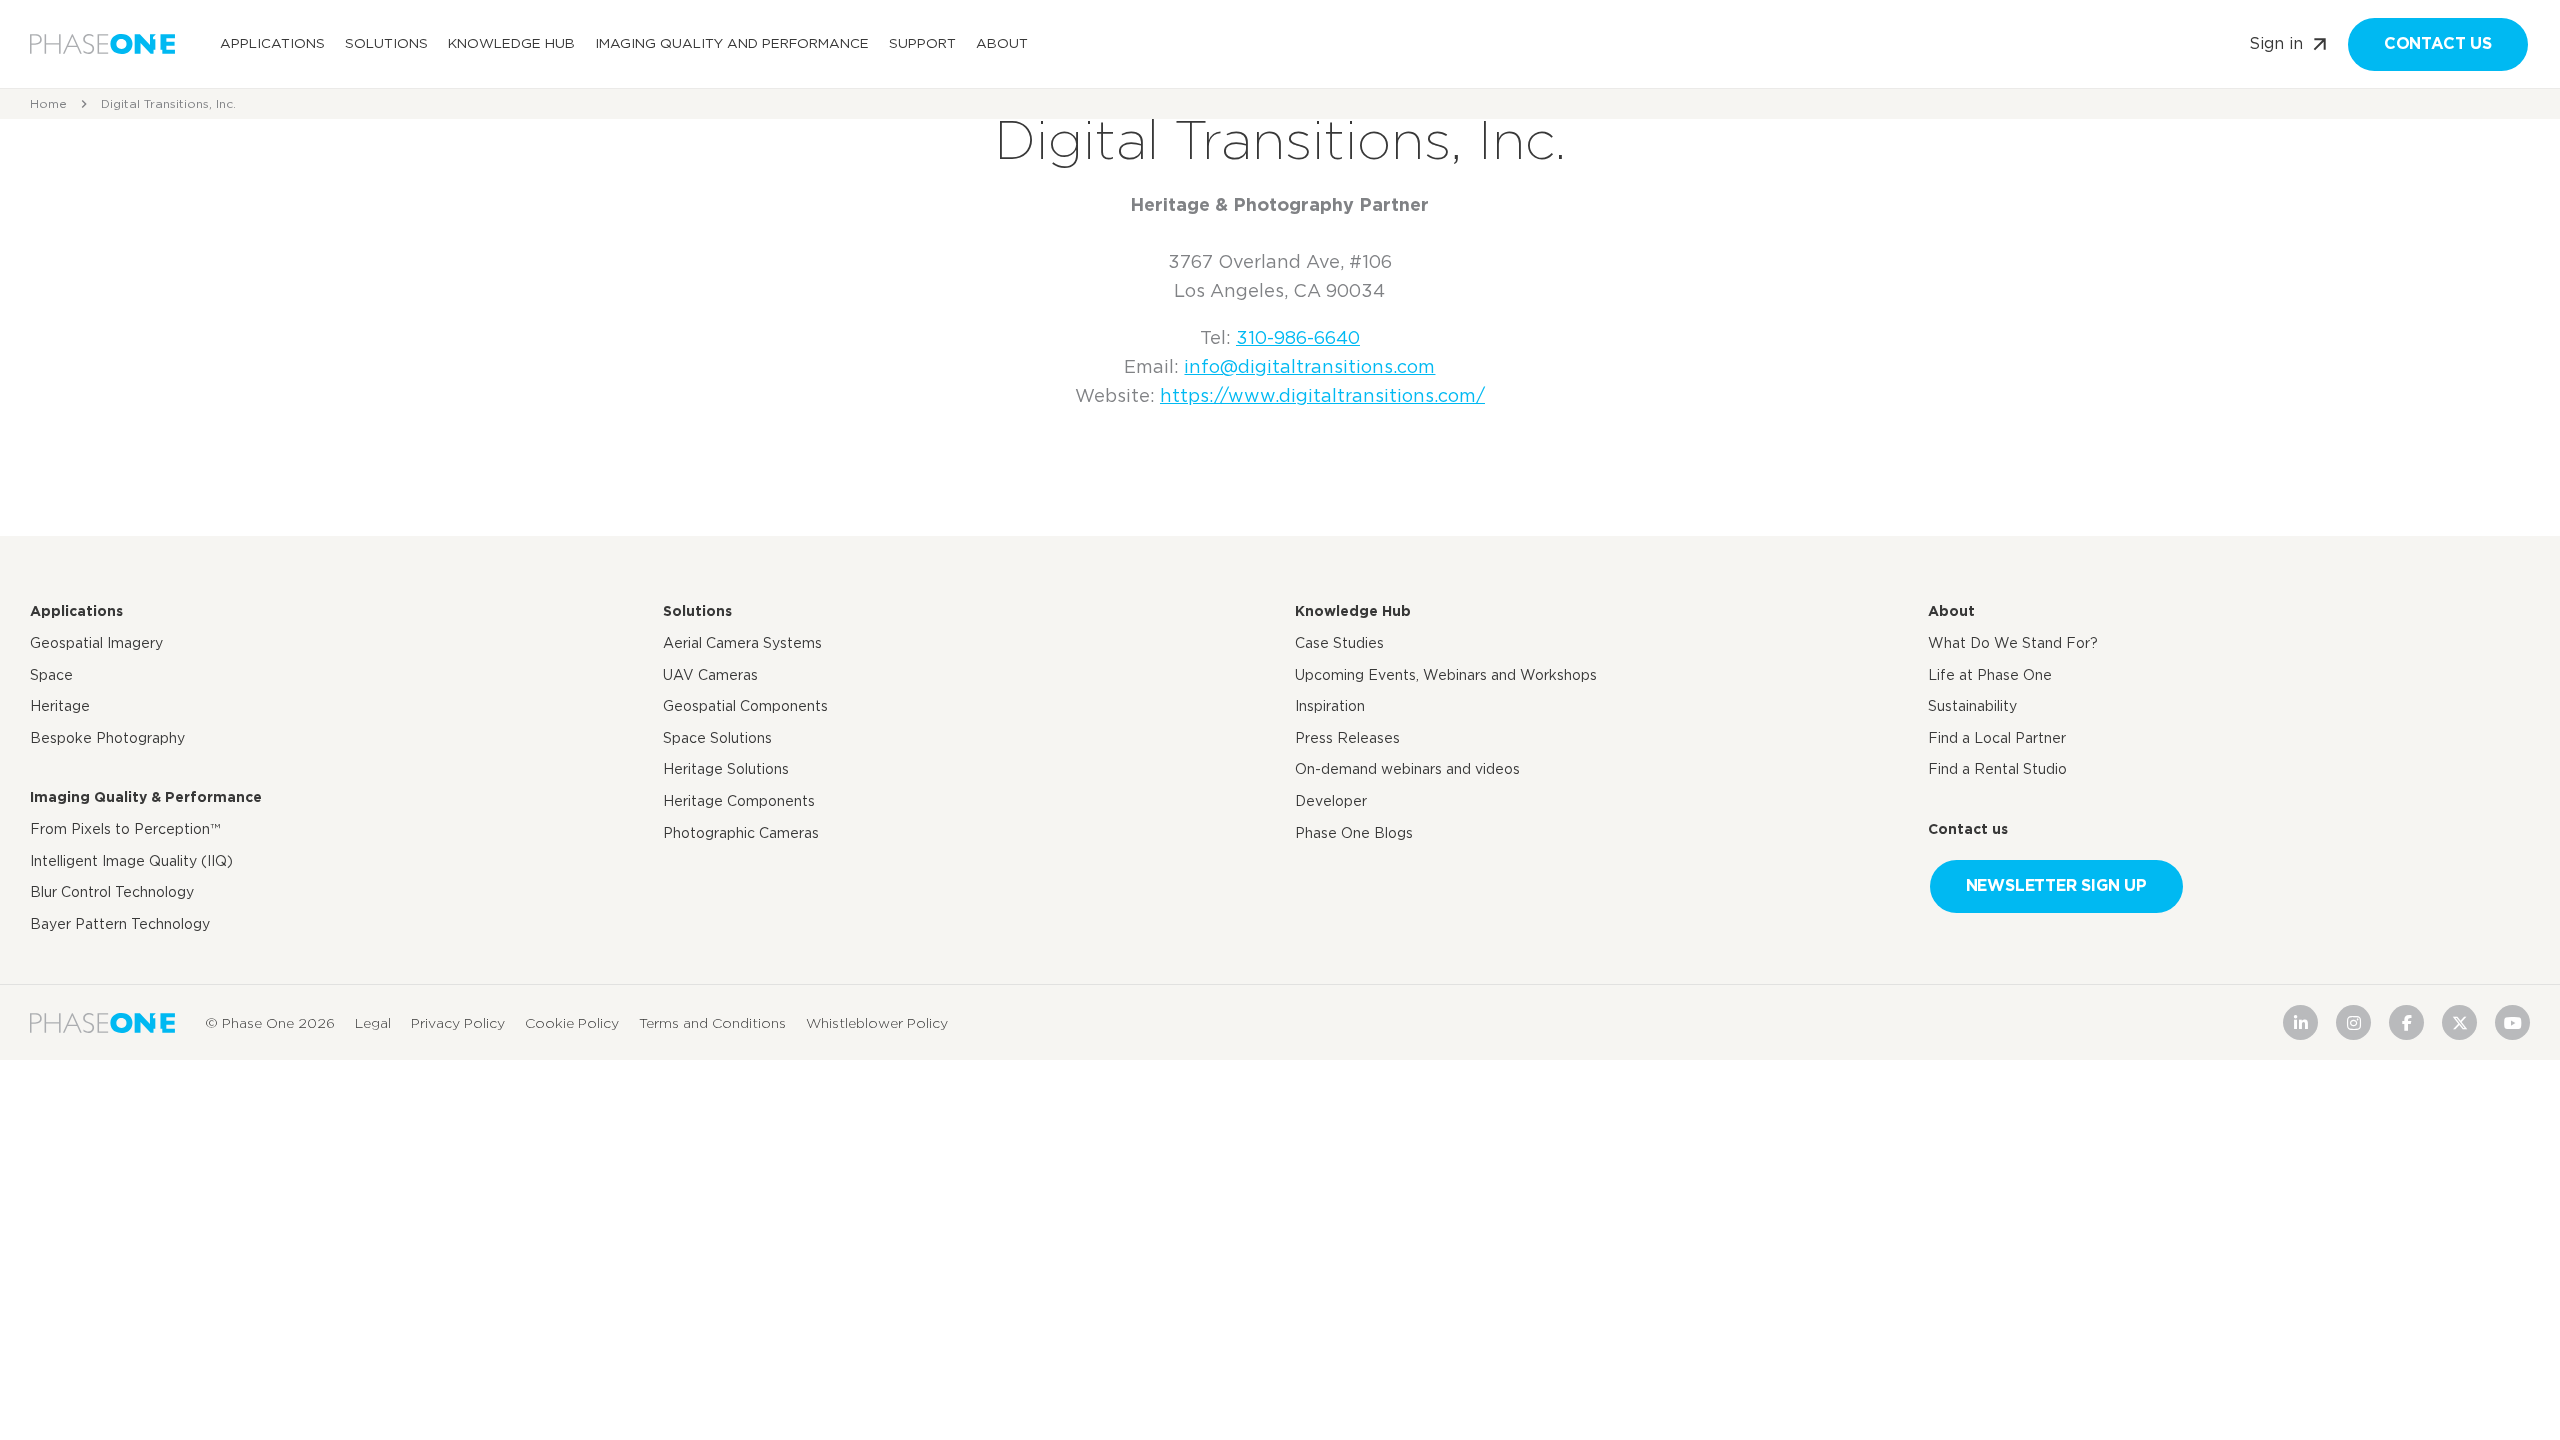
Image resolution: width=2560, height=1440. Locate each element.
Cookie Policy (572, 1023)
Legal (373, 1023)
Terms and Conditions (712, 1023)
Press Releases (1347, 738)
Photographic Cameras (741, 833)
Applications (272, 43)
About (1002, 43)
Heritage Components (739, 801)
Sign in (2276, 43)
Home (48, 103)
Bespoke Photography (107, 738)
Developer (1331, 801)
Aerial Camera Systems (742, 643)
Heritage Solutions (726, 769)
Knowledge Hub (511, 43)
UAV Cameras (710, 675)
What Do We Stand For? (2013, 643)
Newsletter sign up (2056, 885)
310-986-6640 (1298, 337)
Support (922, 43)
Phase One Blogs (1354, 833)
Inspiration (1330, 706)
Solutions (386, 43)
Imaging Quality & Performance (146, 797)
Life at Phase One (1990, 675)
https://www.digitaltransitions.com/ (1322, 395)
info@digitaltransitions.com (1309, 366)
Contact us (2438, 43)
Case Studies (1339, 643)
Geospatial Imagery (96, 643)
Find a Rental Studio (1997, 769)
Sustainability (1972, 706)
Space (51, 675)
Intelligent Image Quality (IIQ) (131, 861)
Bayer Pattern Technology (120, 924)
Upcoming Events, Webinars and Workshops (1446, 675)
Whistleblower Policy (877, 1023)
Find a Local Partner (1997, 738)
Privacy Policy (458, 1023)
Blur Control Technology (112, 892)
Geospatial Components (745, 706)
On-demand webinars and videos (1407, 769)
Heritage (60, 706)
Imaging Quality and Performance (732, 43)
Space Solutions (717, 738)
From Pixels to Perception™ (125, 829)
